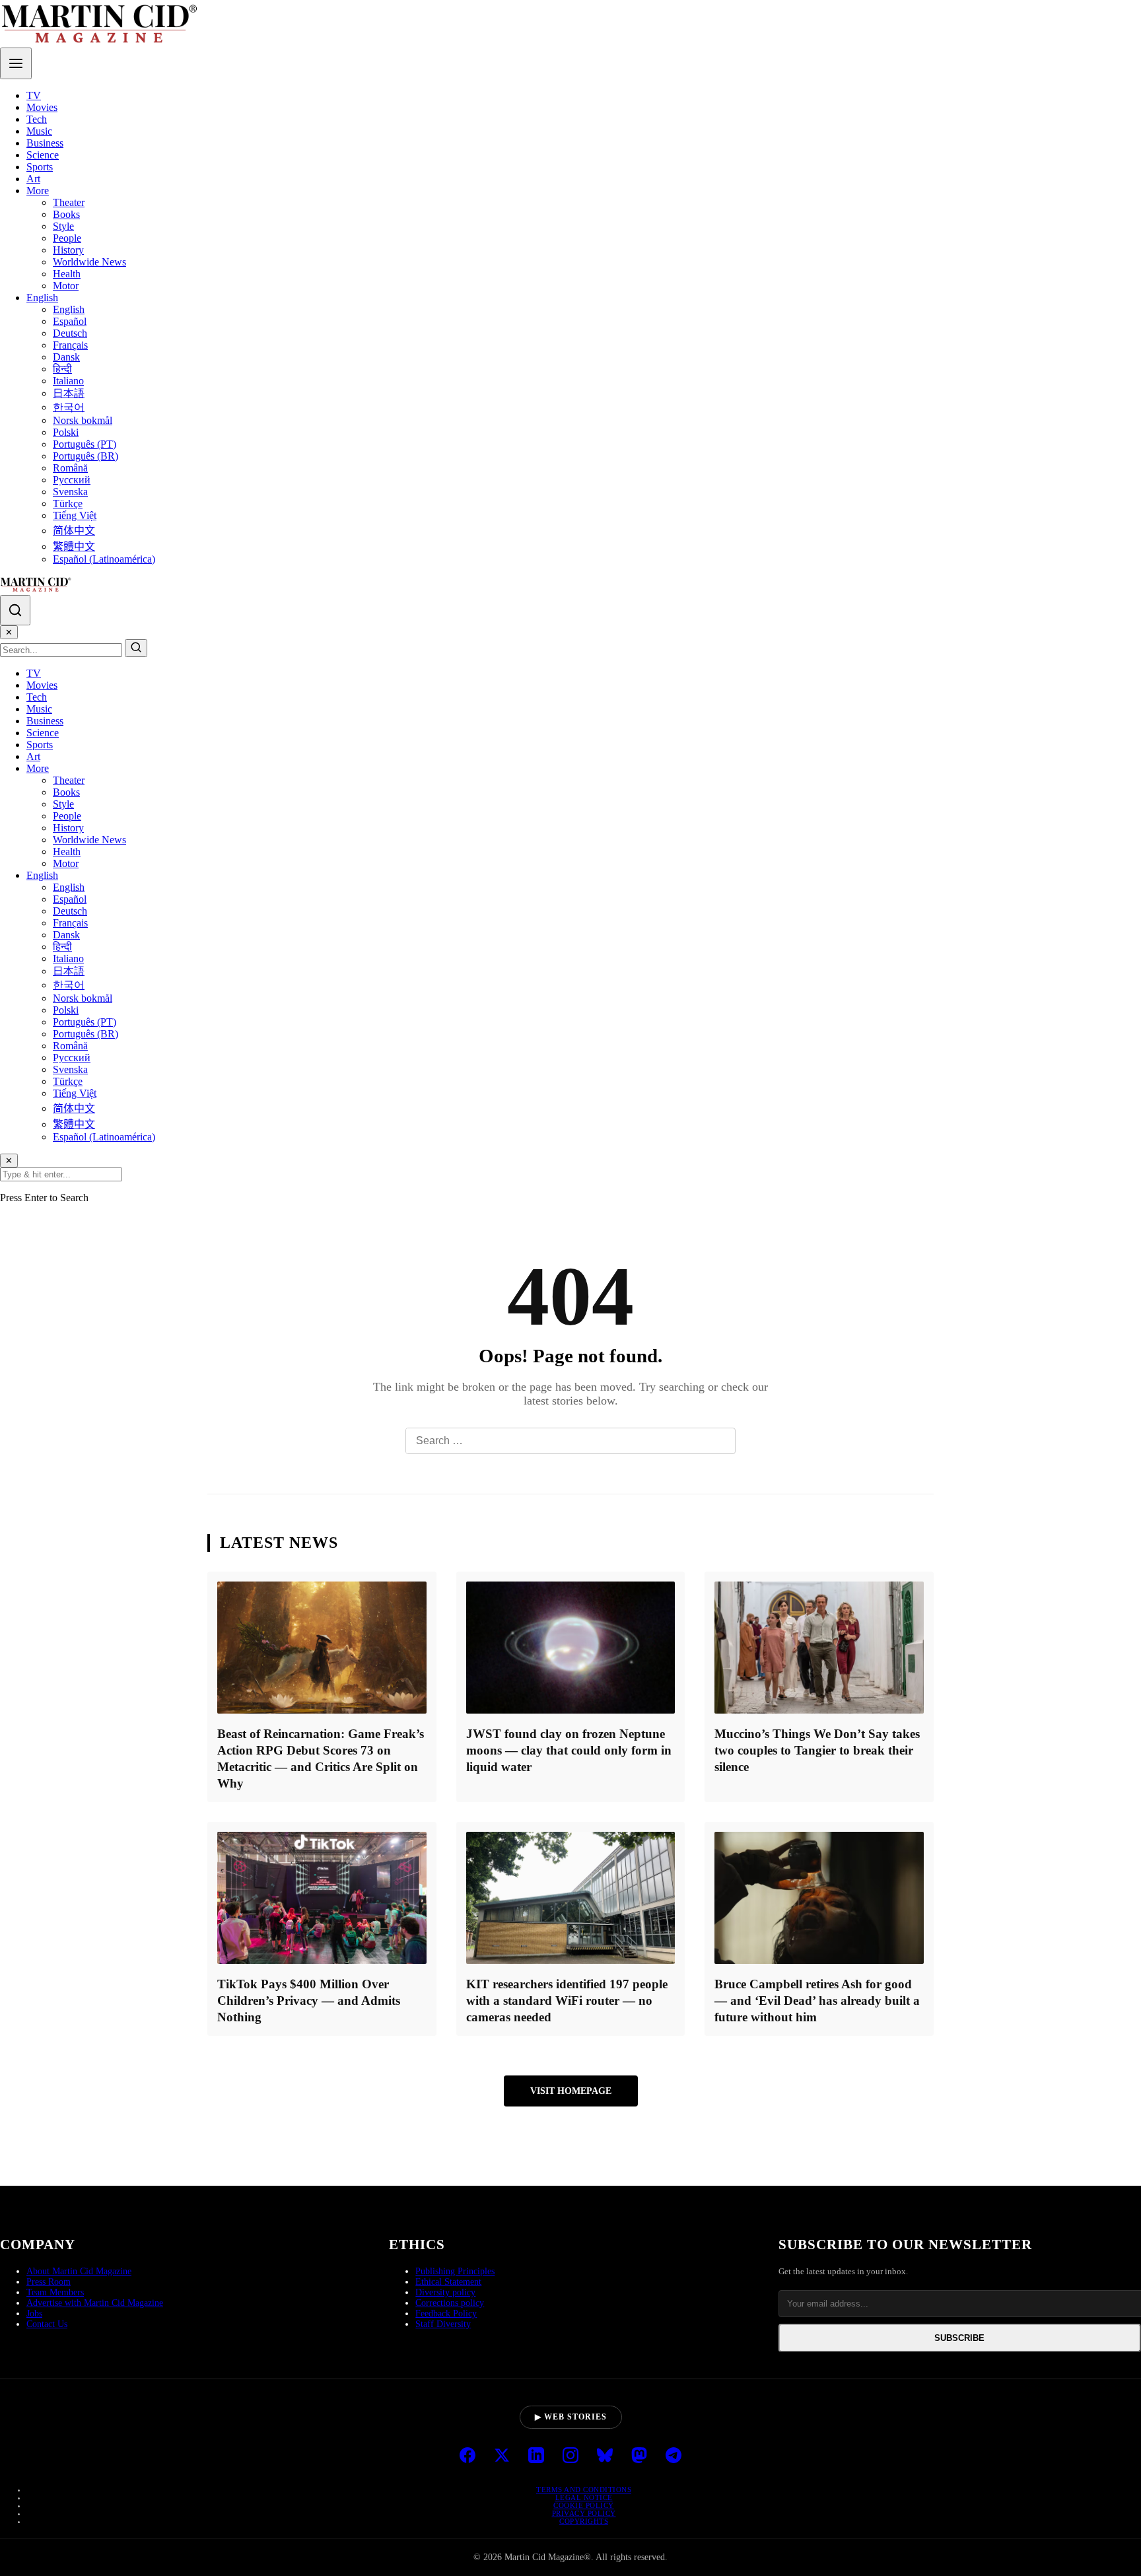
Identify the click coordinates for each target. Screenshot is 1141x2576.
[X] (502, 2456)
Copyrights (584, 2521)
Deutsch (70, 333)
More (38, 191)
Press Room (49, 2282)
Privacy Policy (584, 2513)
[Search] (15, 610)
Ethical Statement (448, 2282)
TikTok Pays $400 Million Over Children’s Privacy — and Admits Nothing (309, 2001)
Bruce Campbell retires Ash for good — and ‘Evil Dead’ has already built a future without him (817, 2001)
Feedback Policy (446, 2314)
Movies (42, 107)
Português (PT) (85, 444)
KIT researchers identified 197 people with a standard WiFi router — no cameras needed (567, 2001)
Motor (66, 286)
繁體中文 (74, 546)
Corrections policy (450, 2303)
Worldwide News (89, 262)
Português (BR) (86, 456)
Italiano (68, 381)
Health (67, 274)
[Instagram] (570, 2456)
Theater (69, 202)
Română (70, 468)
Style (63, 226)
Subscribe (959, 2338)
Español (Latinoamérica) (104, 559)
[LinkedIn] (536, 2456)
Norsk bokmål (83, 420)
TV (34, 95)
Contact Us (47, 2324)
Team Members (55, 2292)
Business (45, 143)
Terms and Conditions (584, 2489)
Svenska (70, 492)
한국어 (69, 407)
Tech (37, 119)
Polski (66, 432)
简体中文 (74, 531)
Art (33, 179)
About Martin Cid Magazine (79, 2271)
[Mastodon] (639, 2456)
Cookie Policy (584, 2505)
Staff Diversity (443, 2324)
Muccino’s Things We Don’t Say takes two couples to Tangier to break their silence (817, 1750)
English (42, 297)
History (68, 250)
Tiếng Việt (75, 515)
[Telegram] (674, 2456)
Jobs (34, 2314)
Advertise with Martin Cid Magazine (95, 2303)
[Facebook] (467, 2456)
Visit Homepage (571, 2091)
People (67, 238)
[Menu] (16, 63)
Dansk (66, 357)
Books (66, 214)
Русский (72, 480)
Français (70, 345)
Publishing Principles (455, 2271)
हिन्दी (62, 369)
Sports (40, 167)
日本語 (69, 393)
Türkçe (68, 504)
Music (39, 131)
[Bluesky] (605, 2456)
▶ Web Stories (571, 2417)
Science (43, 155)
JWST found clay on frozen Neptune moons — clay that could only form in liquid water (569, 1750)
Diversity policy (445, 2292)
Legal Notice (584, 2497)
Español (70, 321)
